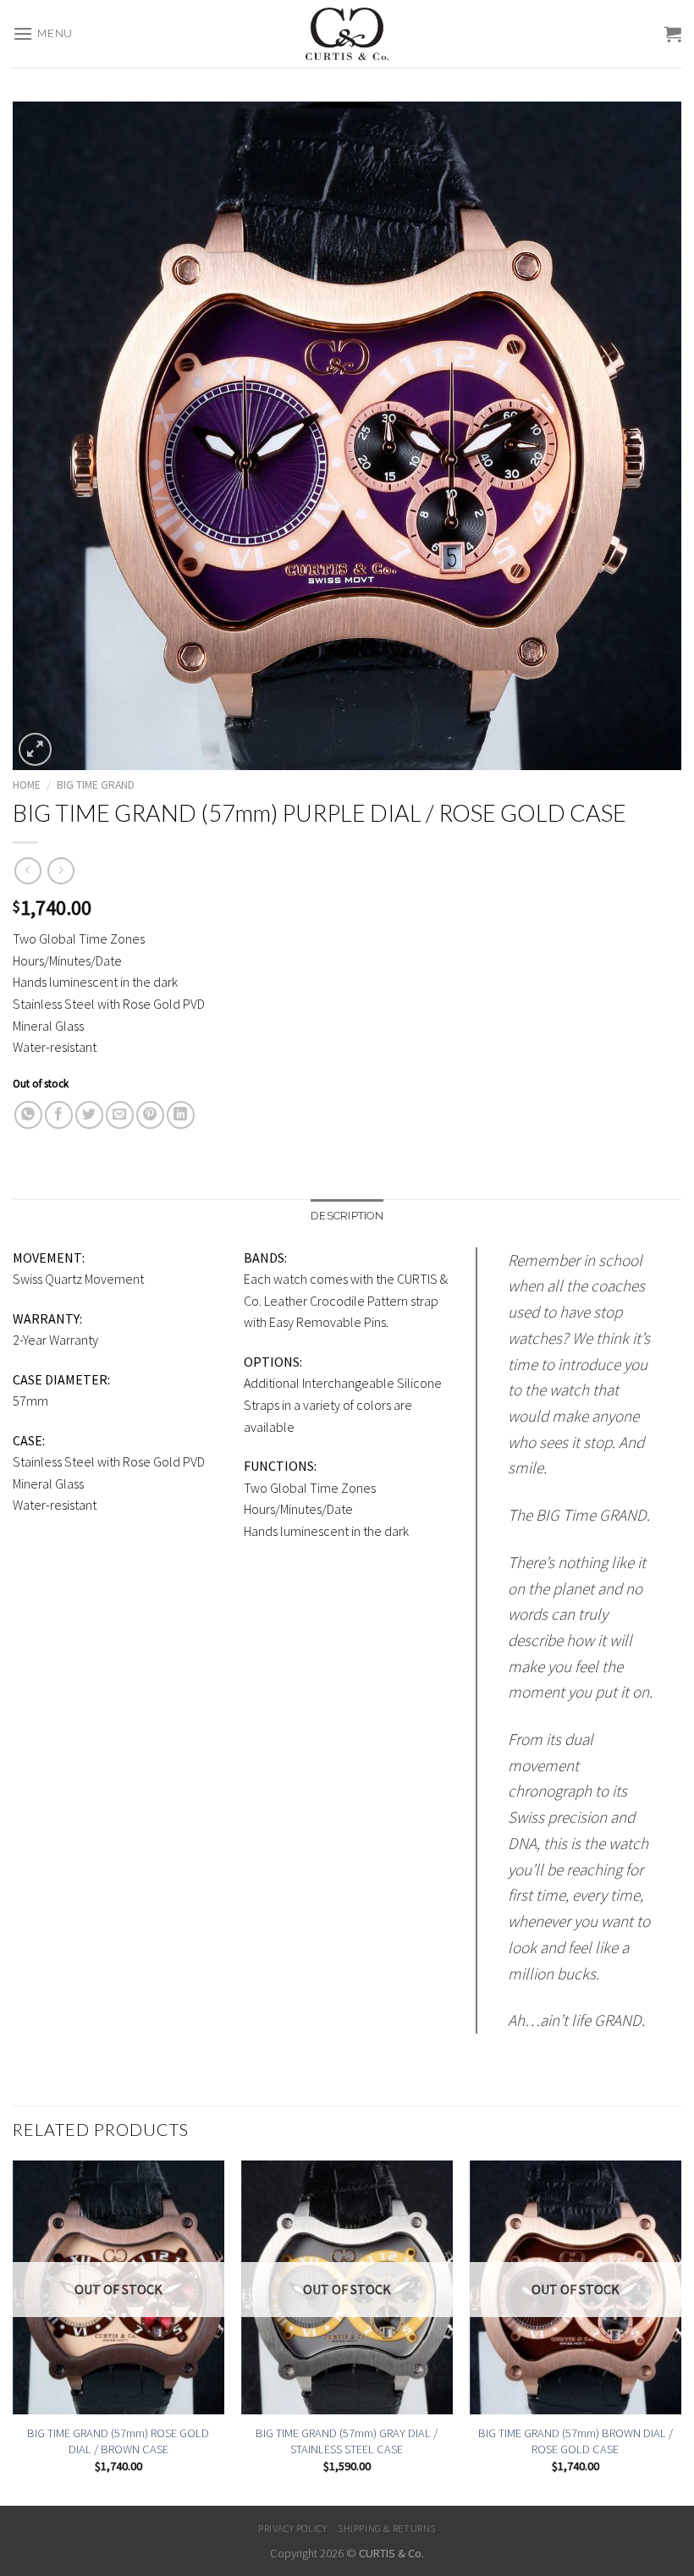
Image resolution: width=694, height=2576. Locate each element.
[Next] (680, 2331)
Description (347, 1216)
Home (27, 785)
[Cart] (673, 34)
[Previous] (14, 2331)
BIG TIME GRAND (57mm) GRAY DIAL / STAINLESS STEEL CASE (347, 2441)
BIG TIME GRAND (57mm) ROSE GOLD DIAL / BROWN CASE (118, 2441)
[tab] (347, 1216)
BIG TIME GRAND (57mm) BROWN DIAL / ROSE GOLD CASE (576, 2441)
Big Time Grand (96, 785)
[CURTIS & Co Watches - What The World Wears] (347, 34)
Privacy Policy (293, 2528)
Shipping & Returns (387, 2528)
